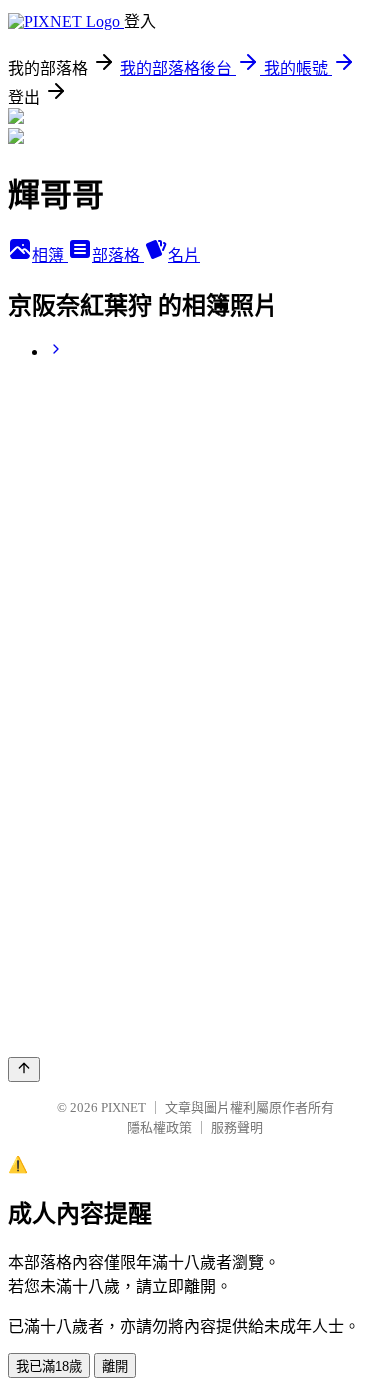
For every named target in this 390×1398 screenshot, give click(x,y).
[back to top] (24, 1069)
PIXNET (123, 1107)
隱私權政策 (159, 1127)
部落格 (118, 255)
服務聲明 (237, 1127)
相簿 (50, 255)
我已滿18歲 (49, 1366)
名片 (184, 255)
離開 (115, 1366)
